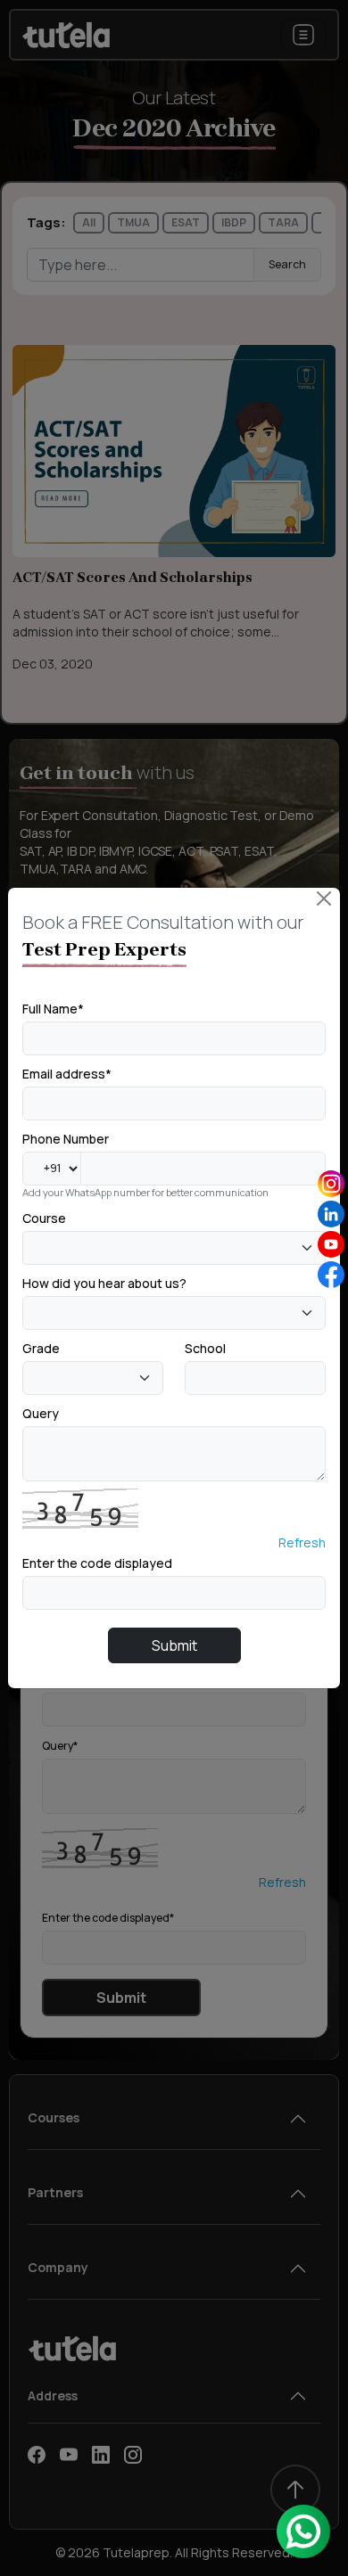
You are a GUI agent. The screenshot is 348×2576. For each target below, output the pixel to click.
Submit (174, 1645)
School (205, 1348)
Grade (41, 1348)
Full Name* (53, 1009)
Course (44, 1218)
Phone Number (66, 1139)
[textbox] (33, 1247)
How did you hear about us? (104, 1283)
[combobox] (174, 1248)
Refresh (302, 1542)
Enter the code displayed (97, 1563)
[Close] (324, 898)
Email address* (67, 1074)
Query (41, 1413)
